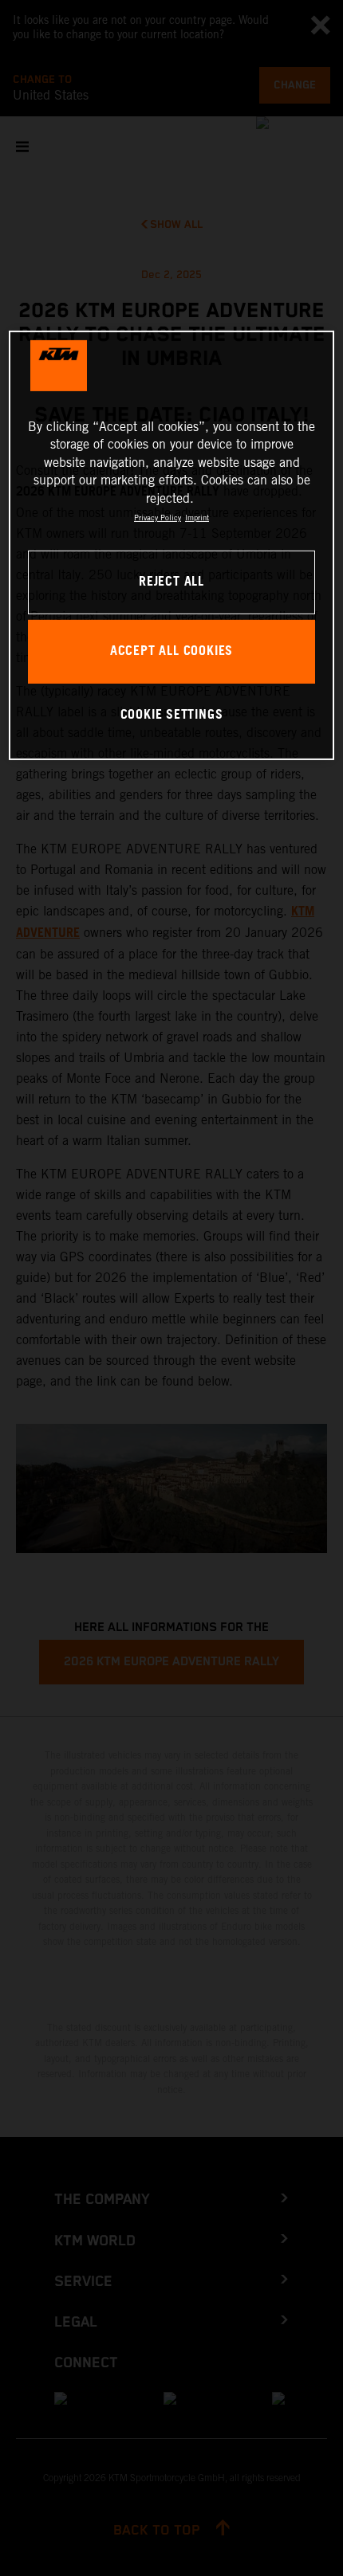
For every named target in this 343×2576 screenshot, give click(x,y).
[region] (172, 545)
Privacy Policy (158, 518)
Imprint (197, 518)
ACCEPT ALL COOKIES (171, 651)
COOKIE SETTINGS (172, 715)
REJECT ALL (171, 582)
